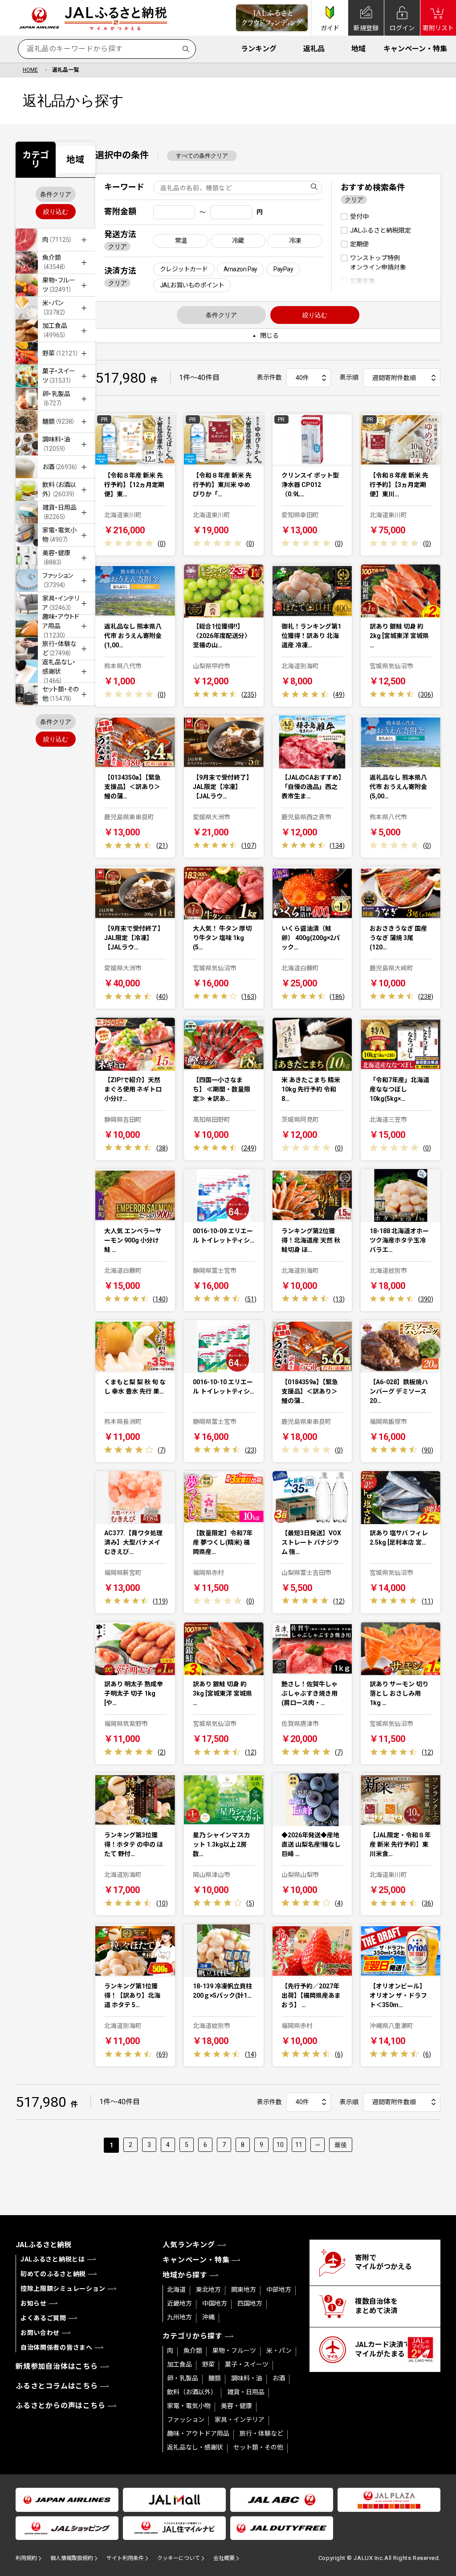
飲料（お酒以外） (192, 2392)
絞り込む (56, 212)
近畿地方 (179, 2303)
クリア (118, 246)
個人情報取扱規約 (72, 2558)
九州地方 (179, 2317)
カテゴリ (36, 159)
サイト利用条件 (125, 2558)
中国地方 (215, 2303)
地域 (358, 49)
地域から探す (185, 2275)
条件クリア (56, 194)
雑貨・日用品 (246, 2392)
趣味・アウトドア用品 (198, 2433)
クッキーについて (179, 2558)
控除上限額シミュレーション (63, 2289)
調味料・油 (247, 2378)
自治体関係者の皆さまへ (57, 2347)
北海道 (176, 2290)
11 (299, 2145)
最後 (341, 2145)
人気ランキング (189, 2245)
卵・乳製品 (183, 2378)
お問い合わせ (40, 2333)
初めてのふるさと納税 (53, 2274)
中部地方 (279, 2290)
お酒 (279, 2378)
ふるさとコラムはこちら (57, 2386)
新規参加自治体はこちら (57, 2366)
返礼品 (314, 49)
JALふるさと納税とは (53, 2259)
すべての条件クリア (202, 156)
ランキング (259, 49)
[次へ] (318, 2145)
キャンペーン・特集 (415, 49)
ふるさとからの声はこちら (61, 2406)
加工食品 (179, 2364)
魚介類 (193, 2351)
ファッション (186, 2420)
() (162, 544)
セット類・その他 (258, 2447)
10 (280, 2145)
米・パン (279, 2351)
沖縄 (208, 2317)
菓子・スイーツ (247, 2364)
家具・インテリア (240, 2420)
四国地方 (250, 2303)
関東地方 (244, 2290)
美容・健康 (236, 2406)
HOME (30, 70)
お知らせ (34, 2303)
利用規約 (26, 2558)
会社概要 (224, 2558)
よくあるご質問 (43, 2318)
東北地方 (208, 2290)
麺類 (215, 2378)
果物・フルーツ (234, 2351)
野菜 (208, 2364)
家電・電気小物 (189, 2406)
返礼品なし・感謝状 (195, 2447)
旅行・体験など (261, 2433)
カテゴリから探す (192, 2336)
